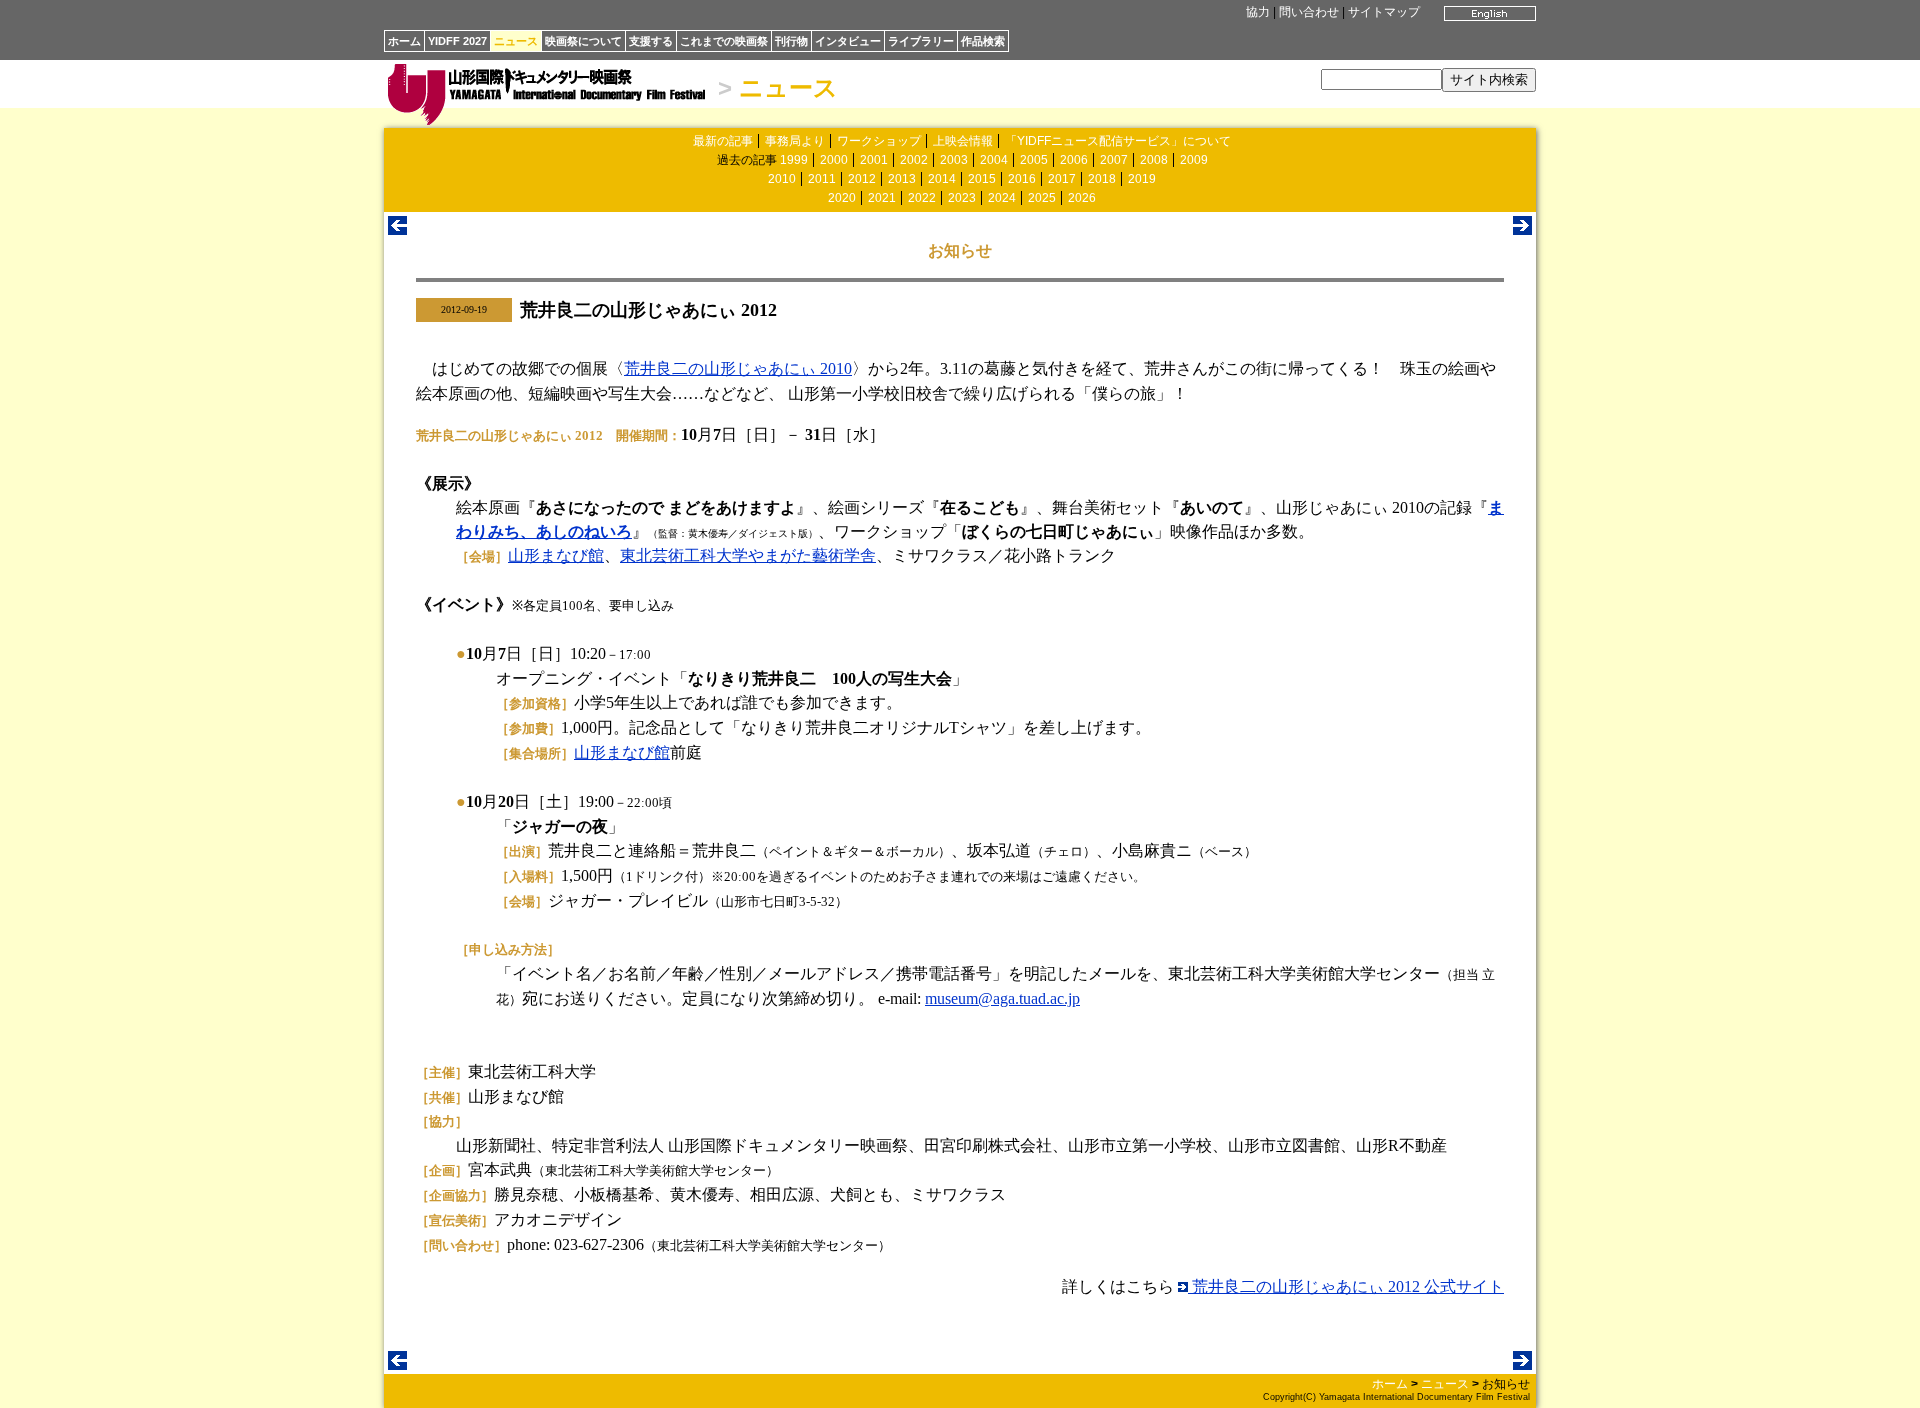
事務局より (795, 141)
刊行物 (791, 41)
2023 (962, 198)
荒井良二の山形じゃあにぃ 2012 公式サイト (1346, 1286)
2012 (862, 179)
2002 (914, 160)
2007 (1114, 160)
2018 (1102, 179)
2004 (994, 160)
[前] (397, 229)
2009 (1194, 160)
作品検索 (983, 41)
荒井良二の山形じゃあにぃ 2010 (738, 368)
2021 (882, 198)
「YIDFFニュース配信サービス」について (1118, 141)
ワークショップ (879, 141)
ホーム (404, 41)
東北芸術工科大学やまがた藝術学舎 (748, 555)
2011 (822, 179)
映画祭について (583, 41)
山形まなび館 (556, 555)
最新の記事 (723, 141)
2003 (954, 160)
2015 (982, 179)
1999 (794, 160)
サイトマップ (1384, 12)
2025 (1042, 198)
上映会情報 (963, 141)
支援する (651, 41)
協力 (1258, 12)
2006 (1074, 160)
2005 (1034, 160)
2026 (1082, 198)
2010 (782, 179)
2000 (834, 160)
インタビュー (848, 41)
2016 (1022, 179)
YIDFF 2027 (457, 41)
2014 (942, 179)
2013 (902, 179)
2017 (1062, 179)
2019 (1142, 179)
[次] (1522, 229)
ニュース (516, 41)
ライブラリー (921, 41)
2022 (922, 198)
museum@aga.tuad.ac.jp (1002, 998)
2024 (1002, 198)
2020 (842, 198)
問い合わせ (1309, 12)
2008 (1154, 160)
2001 (874, 160)
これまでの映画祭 (724, 41)
